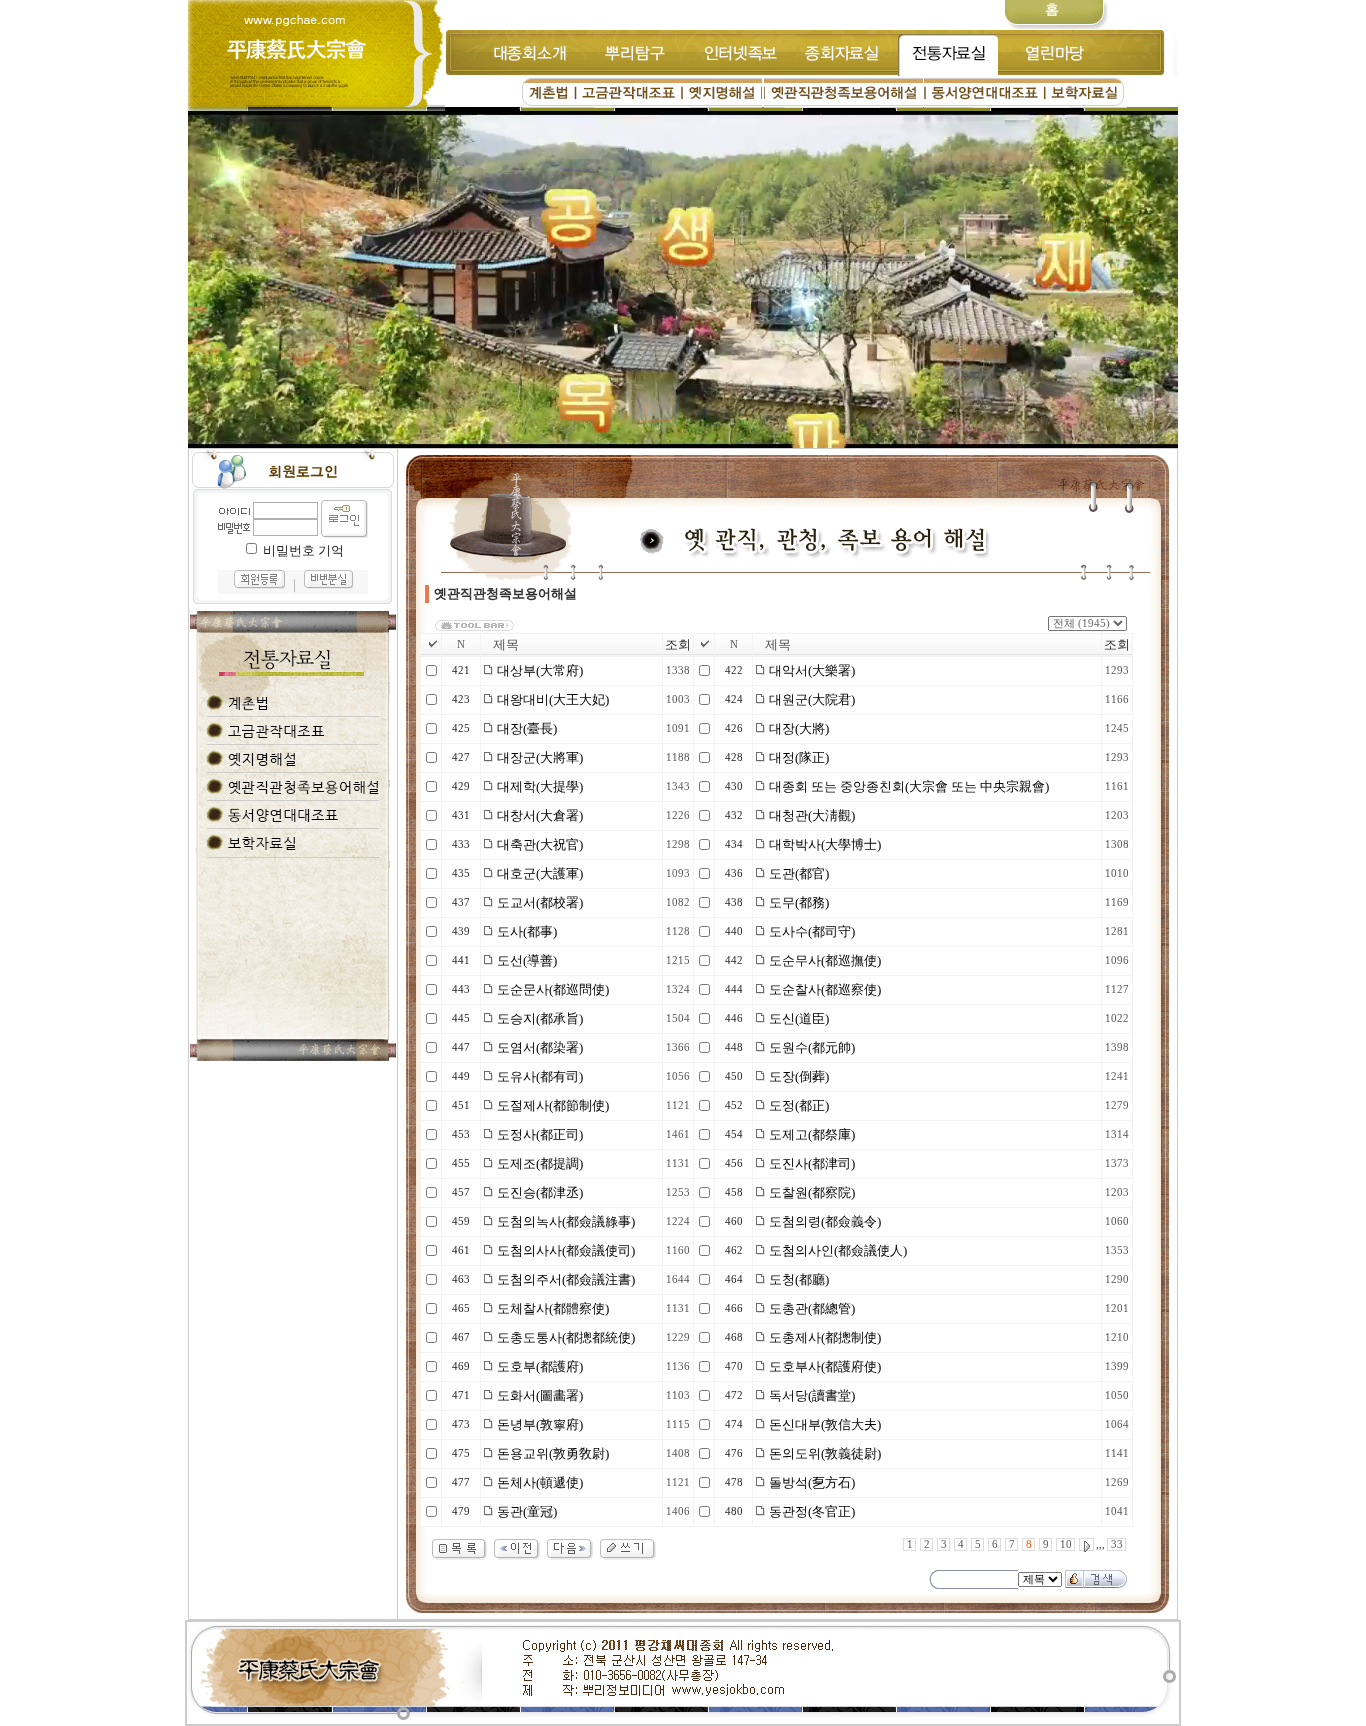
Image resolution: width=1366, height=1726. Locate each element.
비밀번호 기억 (303, 550)
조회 (678, 644)
